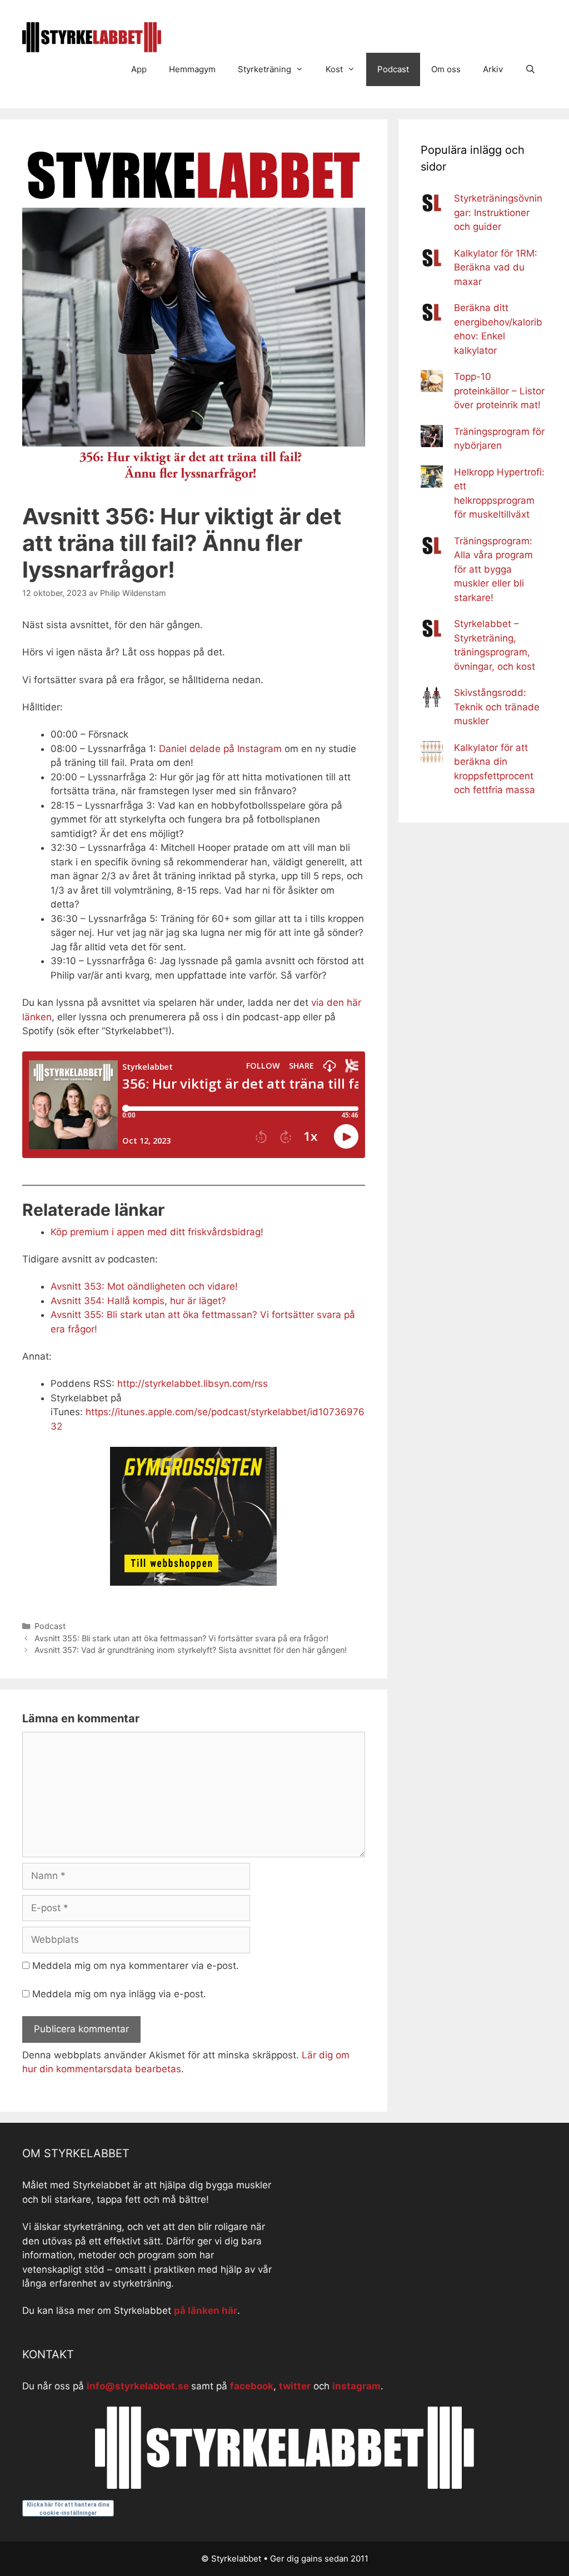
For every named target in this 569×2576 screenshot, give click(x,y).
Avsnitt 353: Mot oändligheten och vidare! (144, 1286)
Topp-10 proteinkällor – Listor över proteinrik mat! (499, 391)
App (139, 69)
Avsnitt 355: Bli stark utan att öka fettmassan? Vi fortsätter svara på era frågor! (181, 1638)
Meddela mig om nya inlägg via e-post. (119, 1994)
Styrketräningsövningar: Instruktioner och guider (498, 212)
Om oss (446, 69)
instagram (356, 2386)
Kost (334, 69)
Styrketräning (264, 69)
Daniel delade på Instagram (220, 749)
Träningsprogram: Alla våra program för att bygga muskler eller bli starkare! (493, 569)
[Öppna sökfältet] (530, 69)
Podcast (393, 69)
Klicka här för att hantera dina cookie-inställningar (68, 2509)
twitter (295, 2386)
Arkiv (493, 69)
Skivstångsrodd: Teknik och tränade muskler (497, 707)
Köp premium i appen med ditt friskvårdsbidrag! (157, 1232)
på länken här (206, 2311)
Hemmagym (192, 69)
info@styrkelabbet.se (138, 2386)
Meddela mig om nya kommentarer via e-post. (136, 1966)
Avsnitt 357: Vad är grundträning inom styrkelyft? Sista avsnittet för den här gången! (191, 1650)
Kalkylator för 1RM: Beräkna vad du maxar (496, 267)
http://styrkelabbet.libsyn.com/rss (193, 1384)
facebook (252, 2386)
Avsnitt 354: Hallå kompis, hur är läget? (138, 1301)
